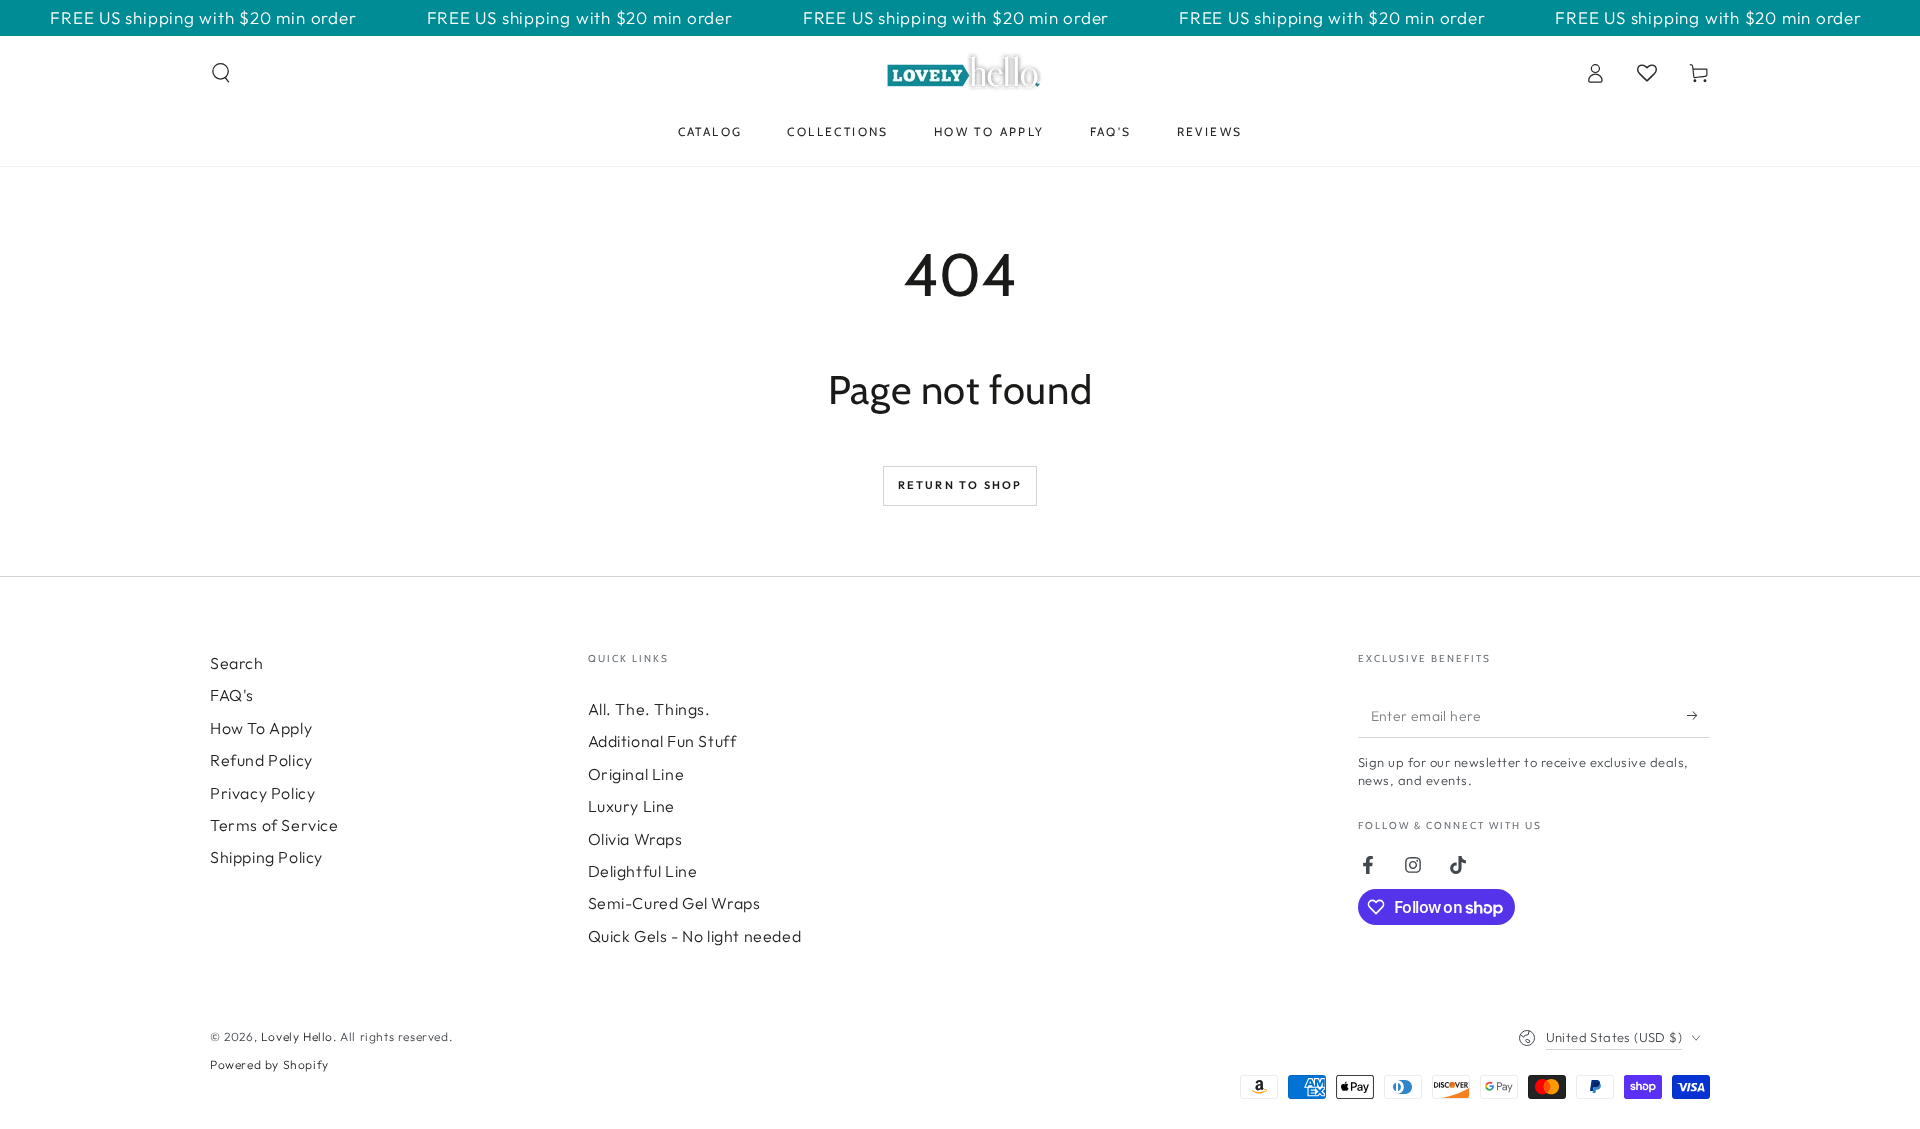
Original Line (636, 774)
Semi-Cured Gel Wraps (674, 903)
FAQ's (232, 695)
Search (237, 663)
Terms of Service (274, 825)
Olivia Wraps (635, 839)
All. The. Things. (649, 709)
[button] (221, 73)
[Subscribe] (1698, 715)
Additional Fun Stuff (662, 741)
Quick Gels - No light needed (695, 936)
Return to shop (960, 485)
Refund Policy (261, 760)
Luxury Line (632, 806)
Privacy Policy (262, 793)
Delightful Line (643, 871)
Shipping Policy (266, 857)
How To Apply (261, 728)
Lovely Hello (297, 1036)
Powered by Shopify (269, 1064)
